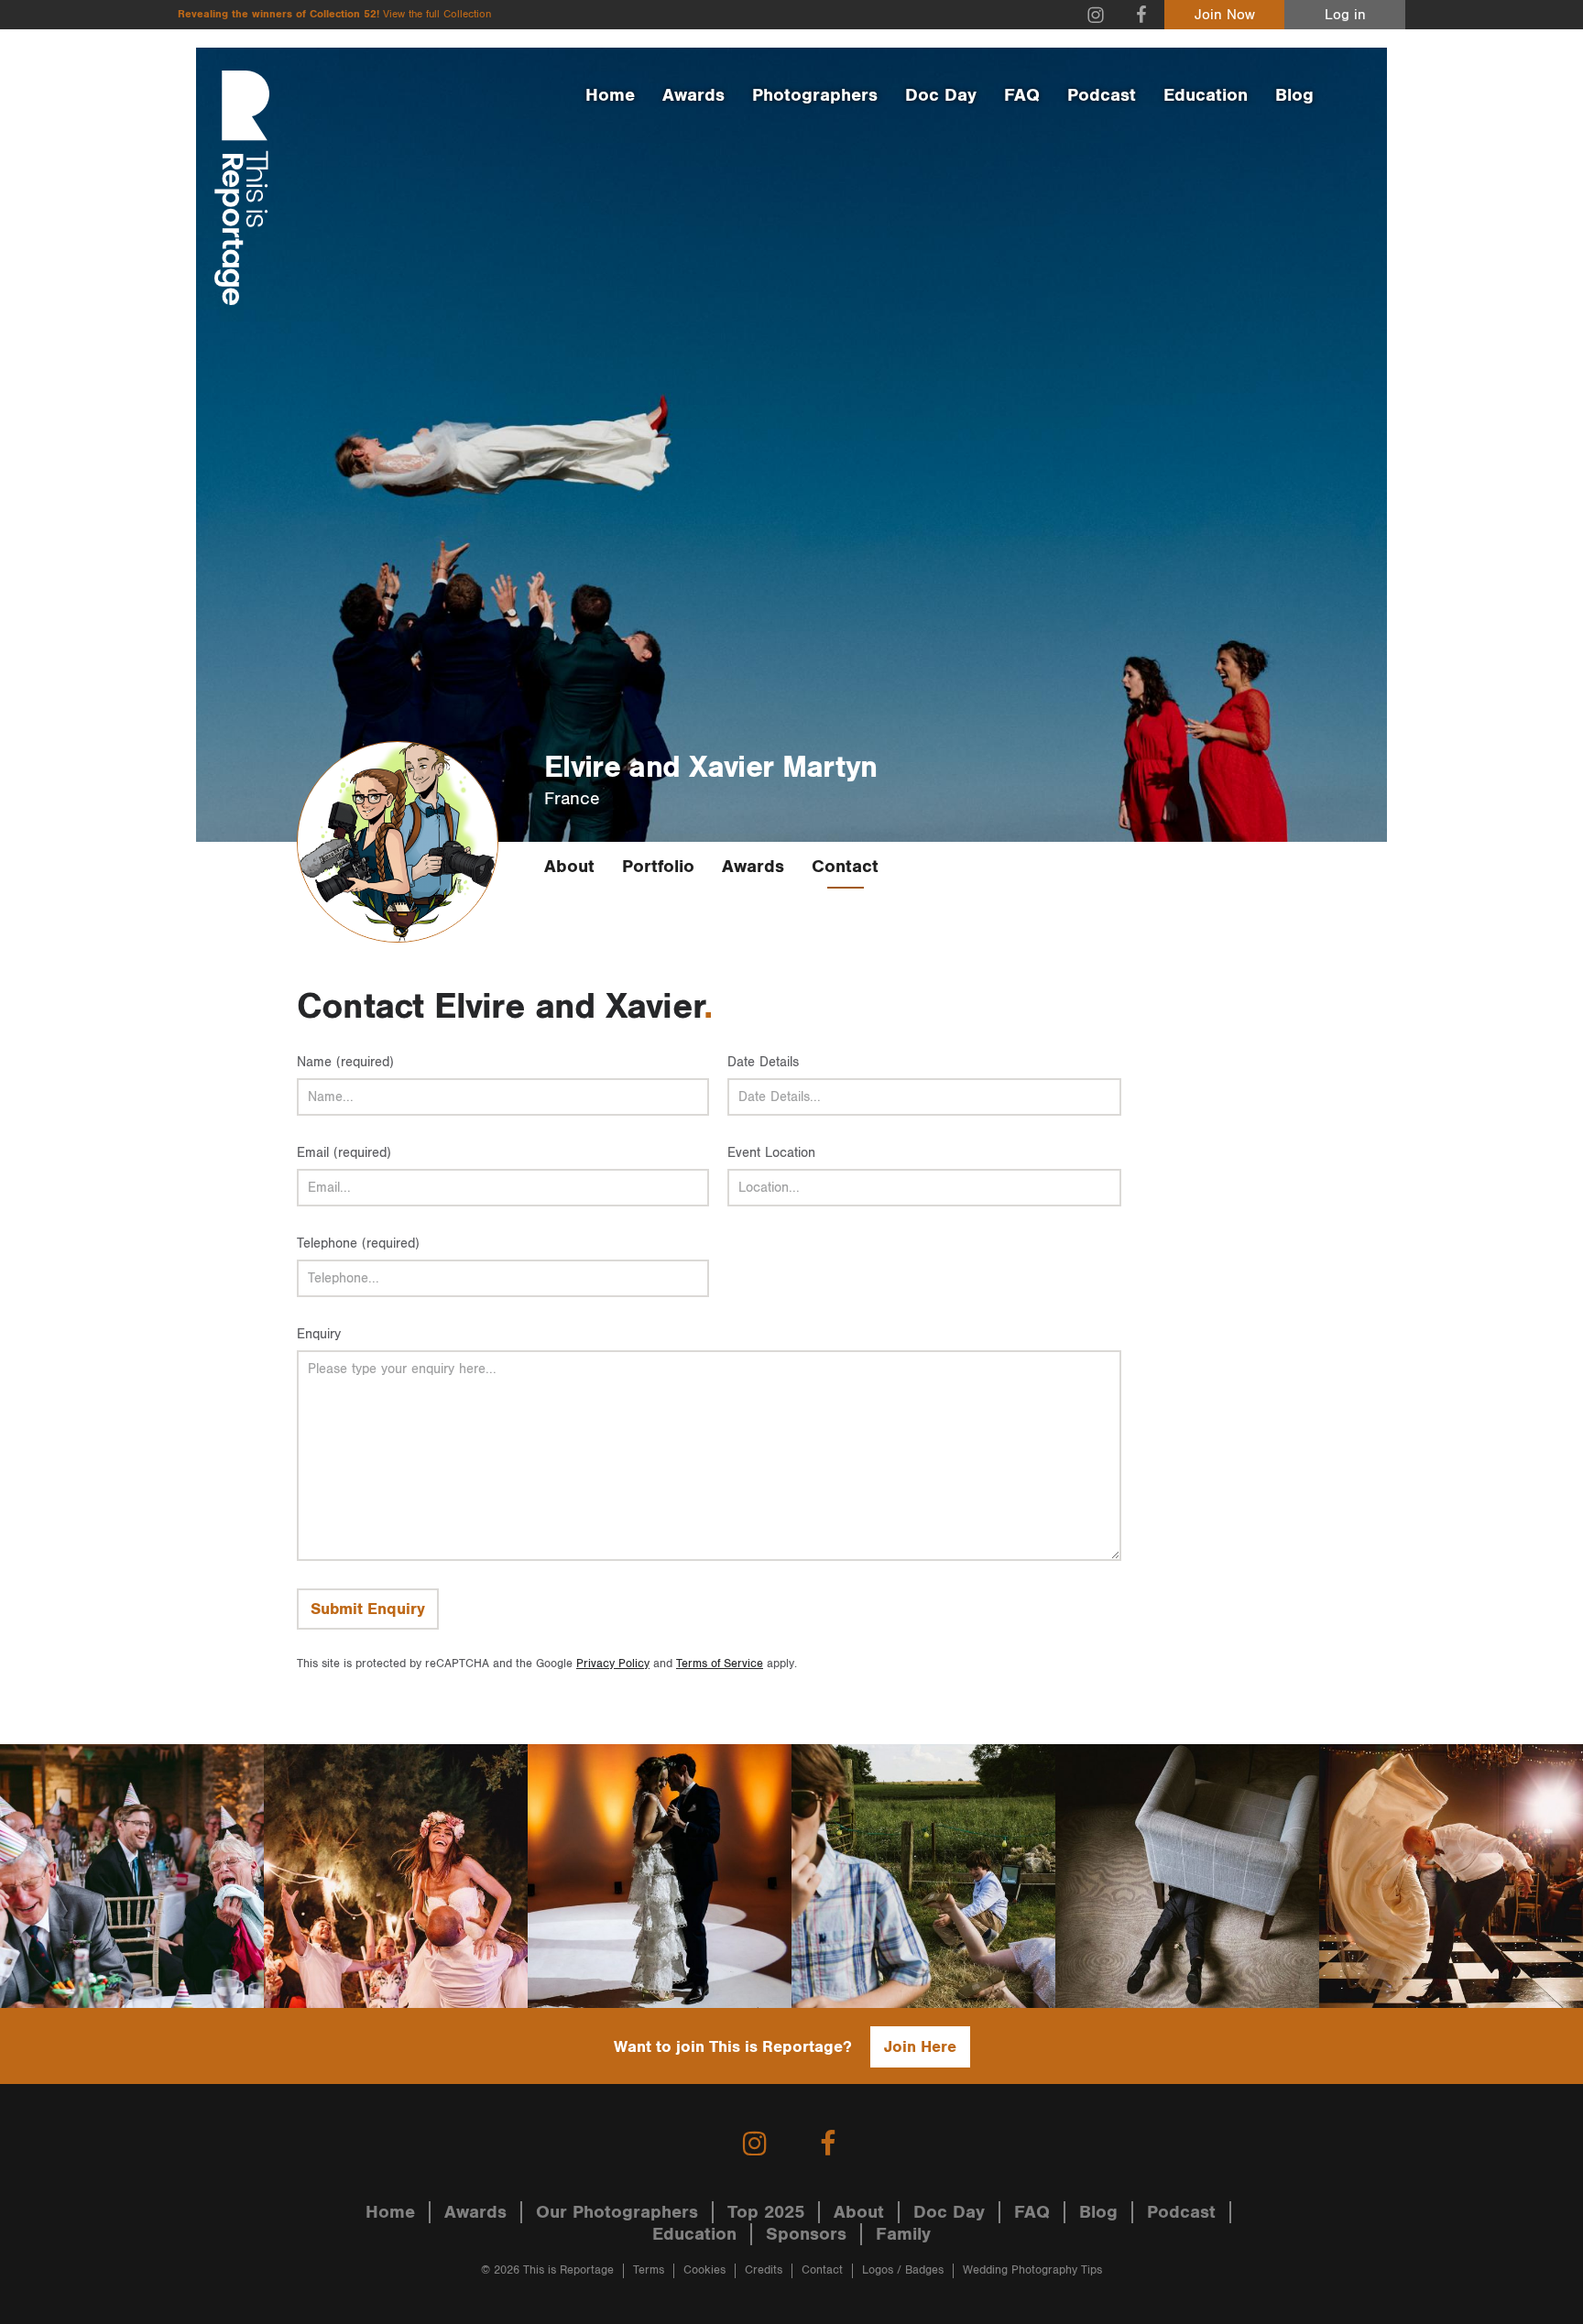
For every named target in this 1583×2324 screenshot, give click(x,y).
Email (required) (344, 1153)
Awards (693, 95)
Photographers (815, 95)
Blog (1294, 95)
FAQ (1022, 95)
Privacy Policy (613, 1664)
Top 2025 (766, 2212)
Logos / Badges (903, 2270)
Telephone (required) (358, 1244)
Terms (649, 2270)
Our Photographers (617, 2212)
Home (610, 95)
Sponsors (806, 2234)
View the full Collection (437, 14)
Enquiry (319, 1334)
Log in (1345, 15)
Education (1206, 95)
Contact (845, 867)
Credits (764, 2270)
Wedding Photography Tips (1032, 2270)
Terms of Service (720, 1664)
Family (903, 2234)
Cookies (704, 2270)
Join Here (920, 2047)
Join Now (1225, 15)
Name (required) (345, 1062)
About (569, 867)
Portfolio (658, 867)
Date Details (763, 1062)
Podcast (1102, 95)
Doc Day (941, 95)
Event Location (771, 1153)
